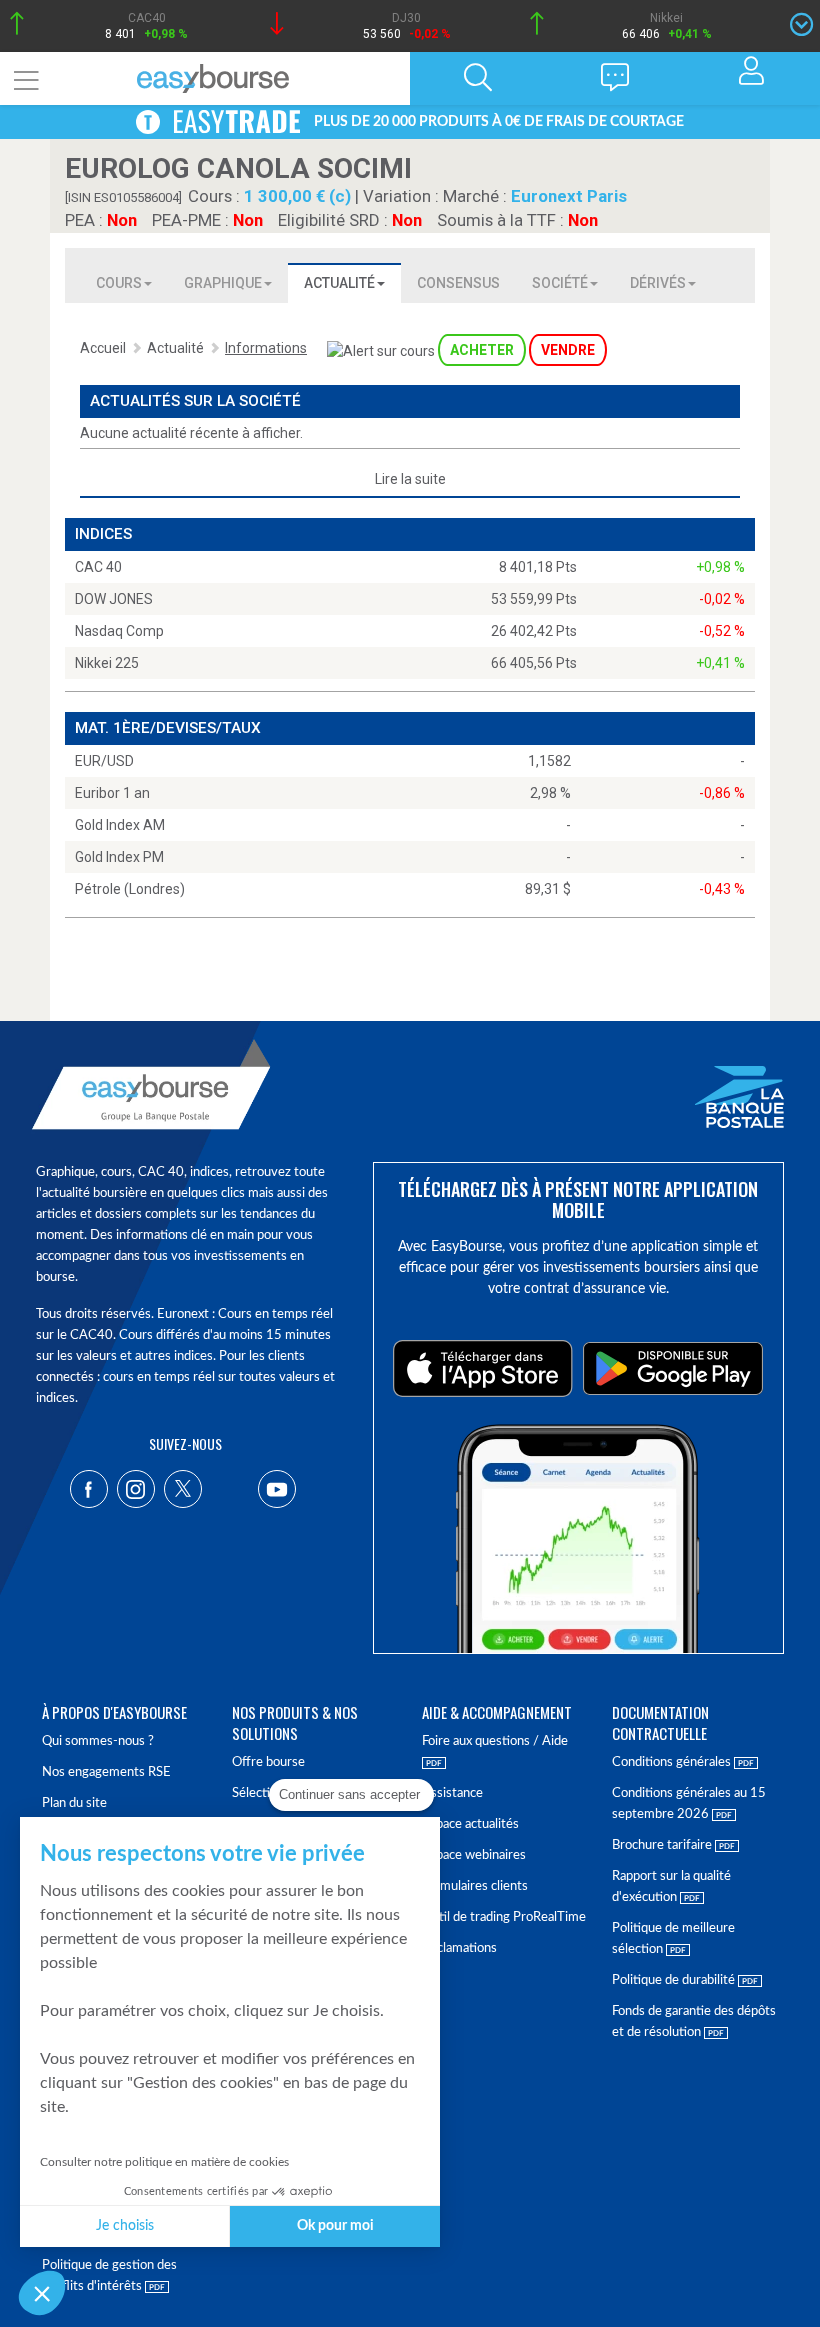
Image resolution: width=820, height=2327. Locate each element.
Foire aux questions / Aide (495, 1741)
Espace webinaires (474, 1855)
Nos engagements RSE (106, 1772)
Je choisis (125, 2226)
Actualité (339, 283)
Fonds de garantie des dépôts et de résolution (694, 2022)
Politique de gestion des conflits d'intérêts (109, 2276)
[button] (42, 2293)
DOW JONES (114, 599)
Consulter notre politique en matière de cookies (164, 2162)
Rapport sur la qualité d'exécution (671, 1887)
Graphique (223, 283)
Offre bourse (268, 1762)
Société (560, 283)
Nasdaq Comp (119, 631)
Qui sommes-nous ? (98, 1741)
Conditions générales (673, 1762)
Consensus (458, 283)
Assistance (452, 1793)
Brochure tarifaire (663, 1845)
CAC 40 (98, 567)
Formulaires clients (475, 1886)
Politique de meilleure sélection (673, 1939)
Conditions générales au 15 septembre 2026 (689, 1804)
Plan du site (74, 1803)
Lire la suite (410, 479)
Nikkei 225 (107, 663)
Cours (119, 283)
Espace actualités (470, 1824)
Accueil (103, 348)
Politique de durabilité (675, 1980)
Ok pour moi (335, 2226)
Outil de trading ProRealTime (504, 1917)
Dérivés (658, 283)
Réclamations (459, 1948)
